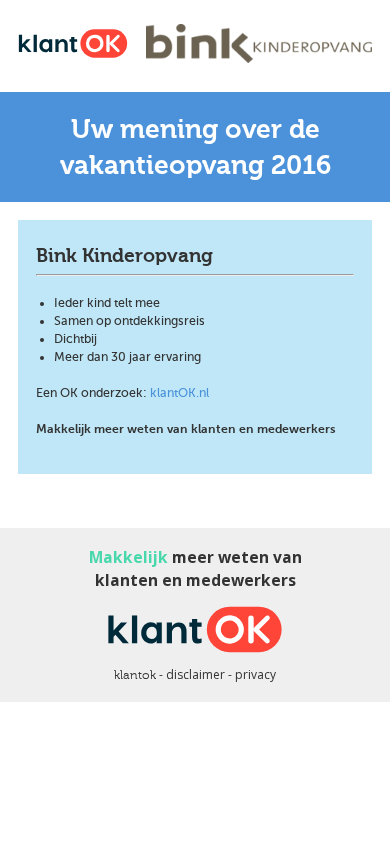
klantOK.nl (179, 393)
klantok (135, 675)
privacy (255, 674)
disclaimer (195, 674)
